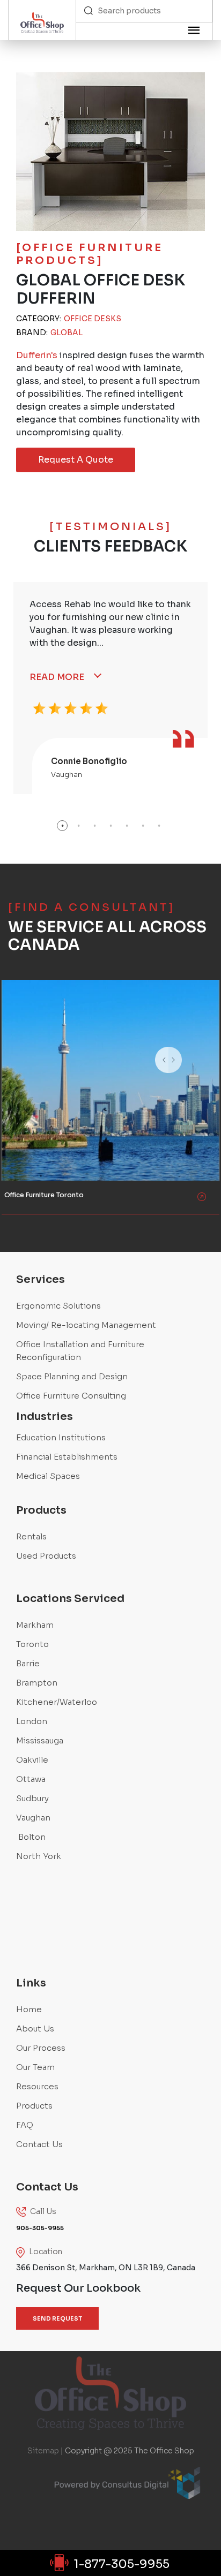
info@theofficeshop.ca (46, 1061)
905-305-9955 (33, 1027)
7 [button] (159, 826)
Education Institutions (61, 1437)
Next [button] (195, 1074)
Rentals (31, 1536)
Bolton (31, 1837)
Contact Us (39, 2144)
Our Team (35, 2067)
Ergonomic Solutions (58, 1306)
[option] (110, 688)
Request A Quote (76, 460)
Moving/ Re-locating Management (86, 1325)
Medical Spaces (48, 1476)
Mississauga (40, 1740)
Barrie (28, 1663)
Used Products (46, 1556)
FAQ (25, 2125)
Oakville (32, 1760)
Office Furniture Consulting (71, 1396)
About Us (35, 2029)
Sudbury (32, 1798)
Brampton (37, 1683)
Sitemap (43, 2451)
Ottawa (31, 1779)
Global (67, 333)
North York (39, 1856)
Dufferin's (37, 355)
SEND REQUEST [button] (57, 2318)
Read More (57, 677)
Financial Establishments (67, 1457)
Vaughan (33, 1818)
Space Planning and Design (72, 1376)
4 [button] (110, 826)
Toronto (32, 1644)
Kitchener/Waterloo (57, 1702)
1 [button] (62, 826)
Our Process (41, 2048)
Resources (37, 2086)
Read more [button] (29, 1088)
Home (29, 2009)
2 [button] (78, 826)
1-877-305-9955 (122, 2564)
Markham (35, 1625)
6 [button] (143, 826)
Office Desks (93, 319)
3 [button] (94, 826)
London (32, 1721)
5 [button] (127, 826)
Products (34, 2106)
